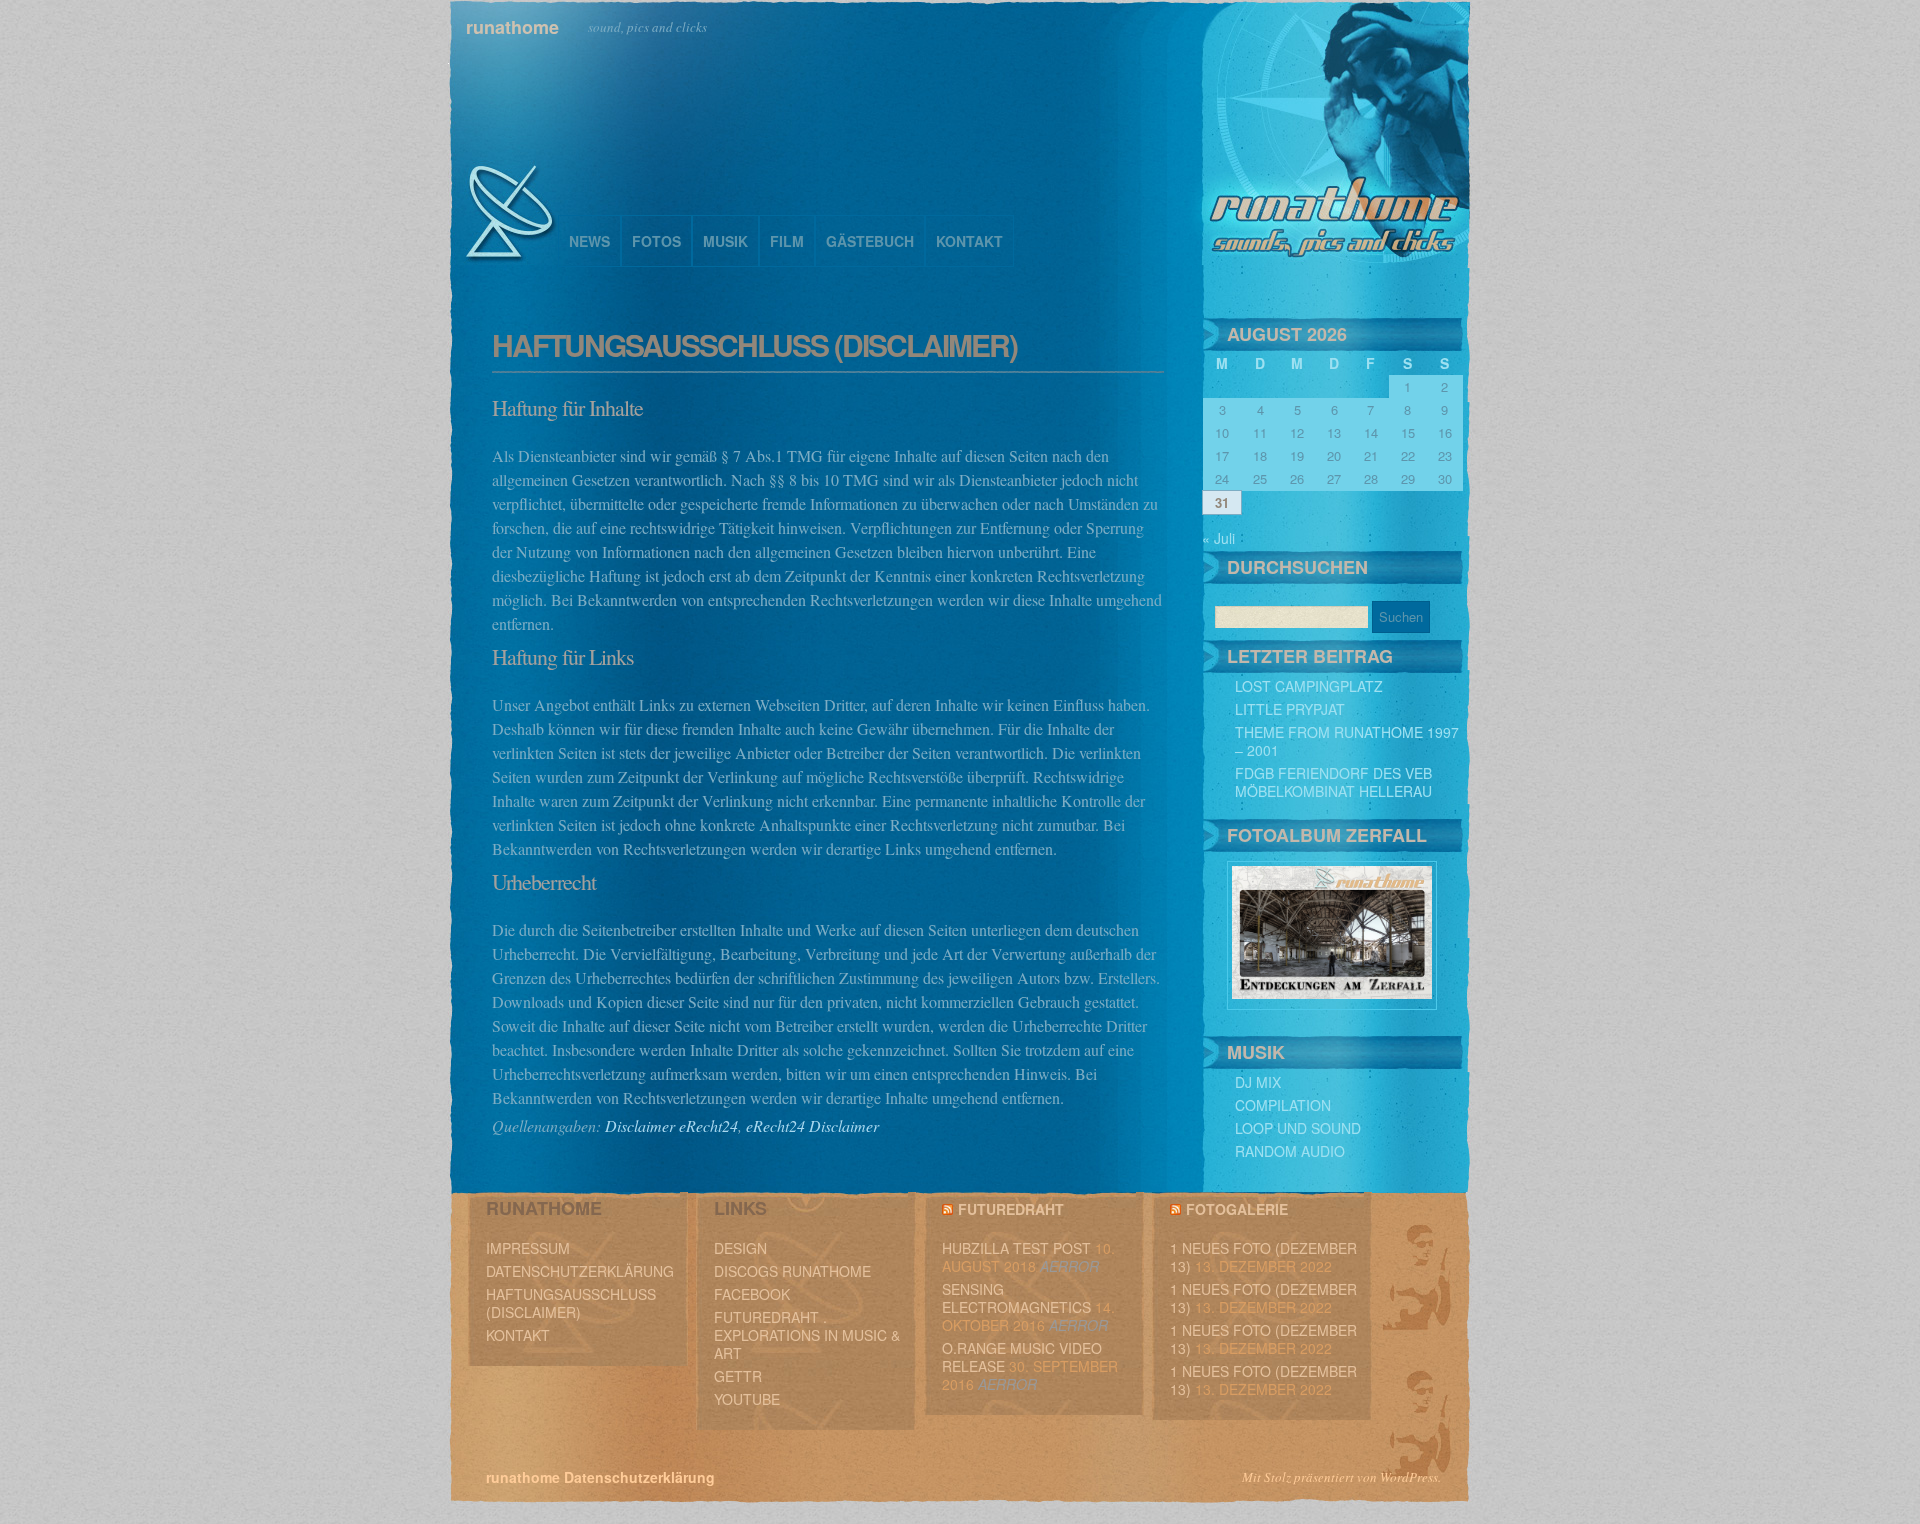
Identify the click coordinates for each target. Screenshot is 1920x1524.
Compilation (1283, 1105)
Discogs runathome (792, 1271)
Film (787, 241)
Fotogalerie (1237, 1209)
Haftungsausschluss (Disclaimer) (571, 1303)
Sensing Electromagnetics (1016, 1298)
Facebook (752, 1294)
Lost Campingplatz (1309, 686)
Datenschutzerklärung (580, 1271)
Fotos (656, 241)
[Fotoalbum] (1332, 1004)
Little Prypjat (1290, 709)
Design (740, 1248)
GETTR (738, 1376)
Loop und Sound (1298, 1128)
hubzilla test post (1016, 1248)
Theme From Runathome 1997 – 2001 (1347, 741)
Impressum (528, 1248)
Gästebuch (870, 241)
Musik (725, 241)
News (589, 241)
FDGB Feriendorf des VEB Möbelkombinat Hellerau (1333, 782)
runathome (512, 27)
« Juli (1218, 538)
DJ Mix (1258, 1082)
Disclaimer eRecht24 (671, 1125)
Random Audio (1290, 1151)
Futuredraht (1011, 1209)
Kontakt (969, 241)
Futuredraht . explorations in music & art (807, 1335)
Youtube (747, 1399)
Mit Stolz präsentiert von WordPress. (1341, 1477)
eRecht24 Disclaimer (812, 1125)
